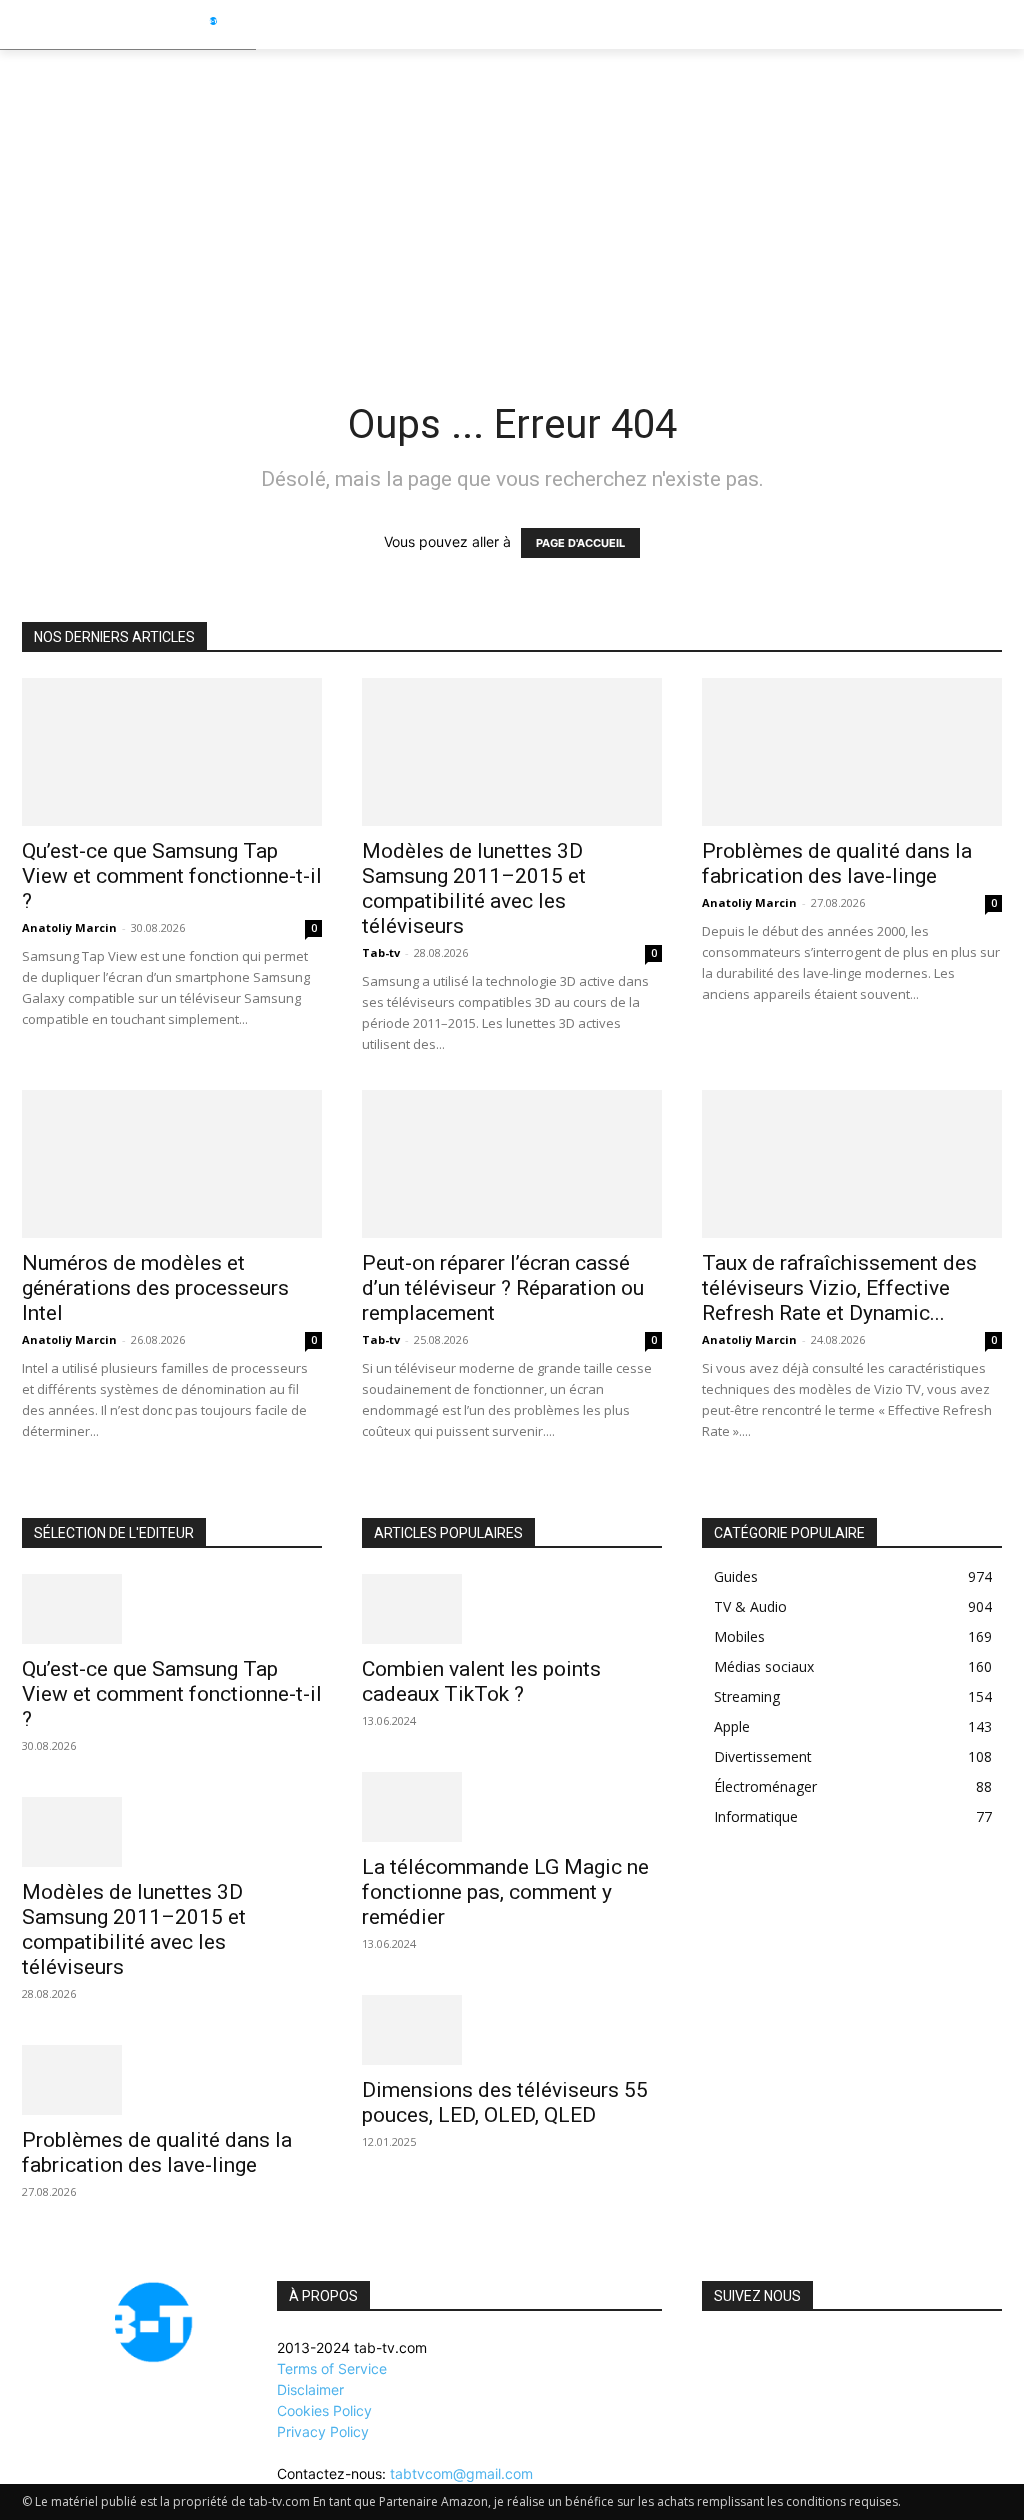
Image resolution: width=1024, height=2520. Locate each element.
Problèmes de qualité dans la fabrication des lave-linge (837, 863)
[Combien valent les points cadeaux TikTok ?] (512, 1609)
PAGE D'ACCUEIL (580, 543)
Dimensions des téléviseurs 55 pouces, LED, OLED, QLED (505, 2102)
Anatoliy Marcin (69, 927)
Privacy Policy (323, 2431)
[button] (1000, 24)
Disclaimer (310, 2389)
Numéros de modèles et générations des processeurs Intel (155, 1288)
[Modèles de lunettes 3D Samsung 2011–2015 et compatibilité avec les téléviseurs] (512, 752)
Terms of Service (332, 2368)
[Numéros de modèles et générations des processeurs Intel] (172, 1164)
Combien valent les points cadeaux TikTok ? (481, 1681)
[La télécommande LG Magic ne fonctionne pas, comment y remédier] (512, 1807)
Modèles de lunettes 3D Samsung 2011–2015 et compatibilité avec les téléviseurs (474, 888)
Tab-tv (381, 952)
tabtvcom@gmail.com (461, 2473)
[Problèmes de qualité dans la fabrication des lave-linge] (852, 752)
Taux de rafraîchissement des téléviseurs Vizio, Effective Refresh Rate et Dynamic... (839, 1288)
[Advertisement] (512, 200)
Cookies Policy (324, 2410)
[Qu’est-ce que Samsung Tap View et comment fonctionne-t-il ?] (172, 752)
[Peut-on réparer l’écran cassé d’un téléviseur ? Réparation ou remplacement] (512, 1164)
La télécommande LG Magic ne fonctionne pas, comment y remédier (505, 1892)
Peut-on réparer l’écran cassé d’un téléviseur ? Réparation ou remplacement (503, 1288)
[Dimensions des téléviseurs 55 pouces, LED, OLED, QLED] (512, 2030)
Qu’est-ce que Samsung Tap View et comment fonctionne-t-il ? (172, 876)
